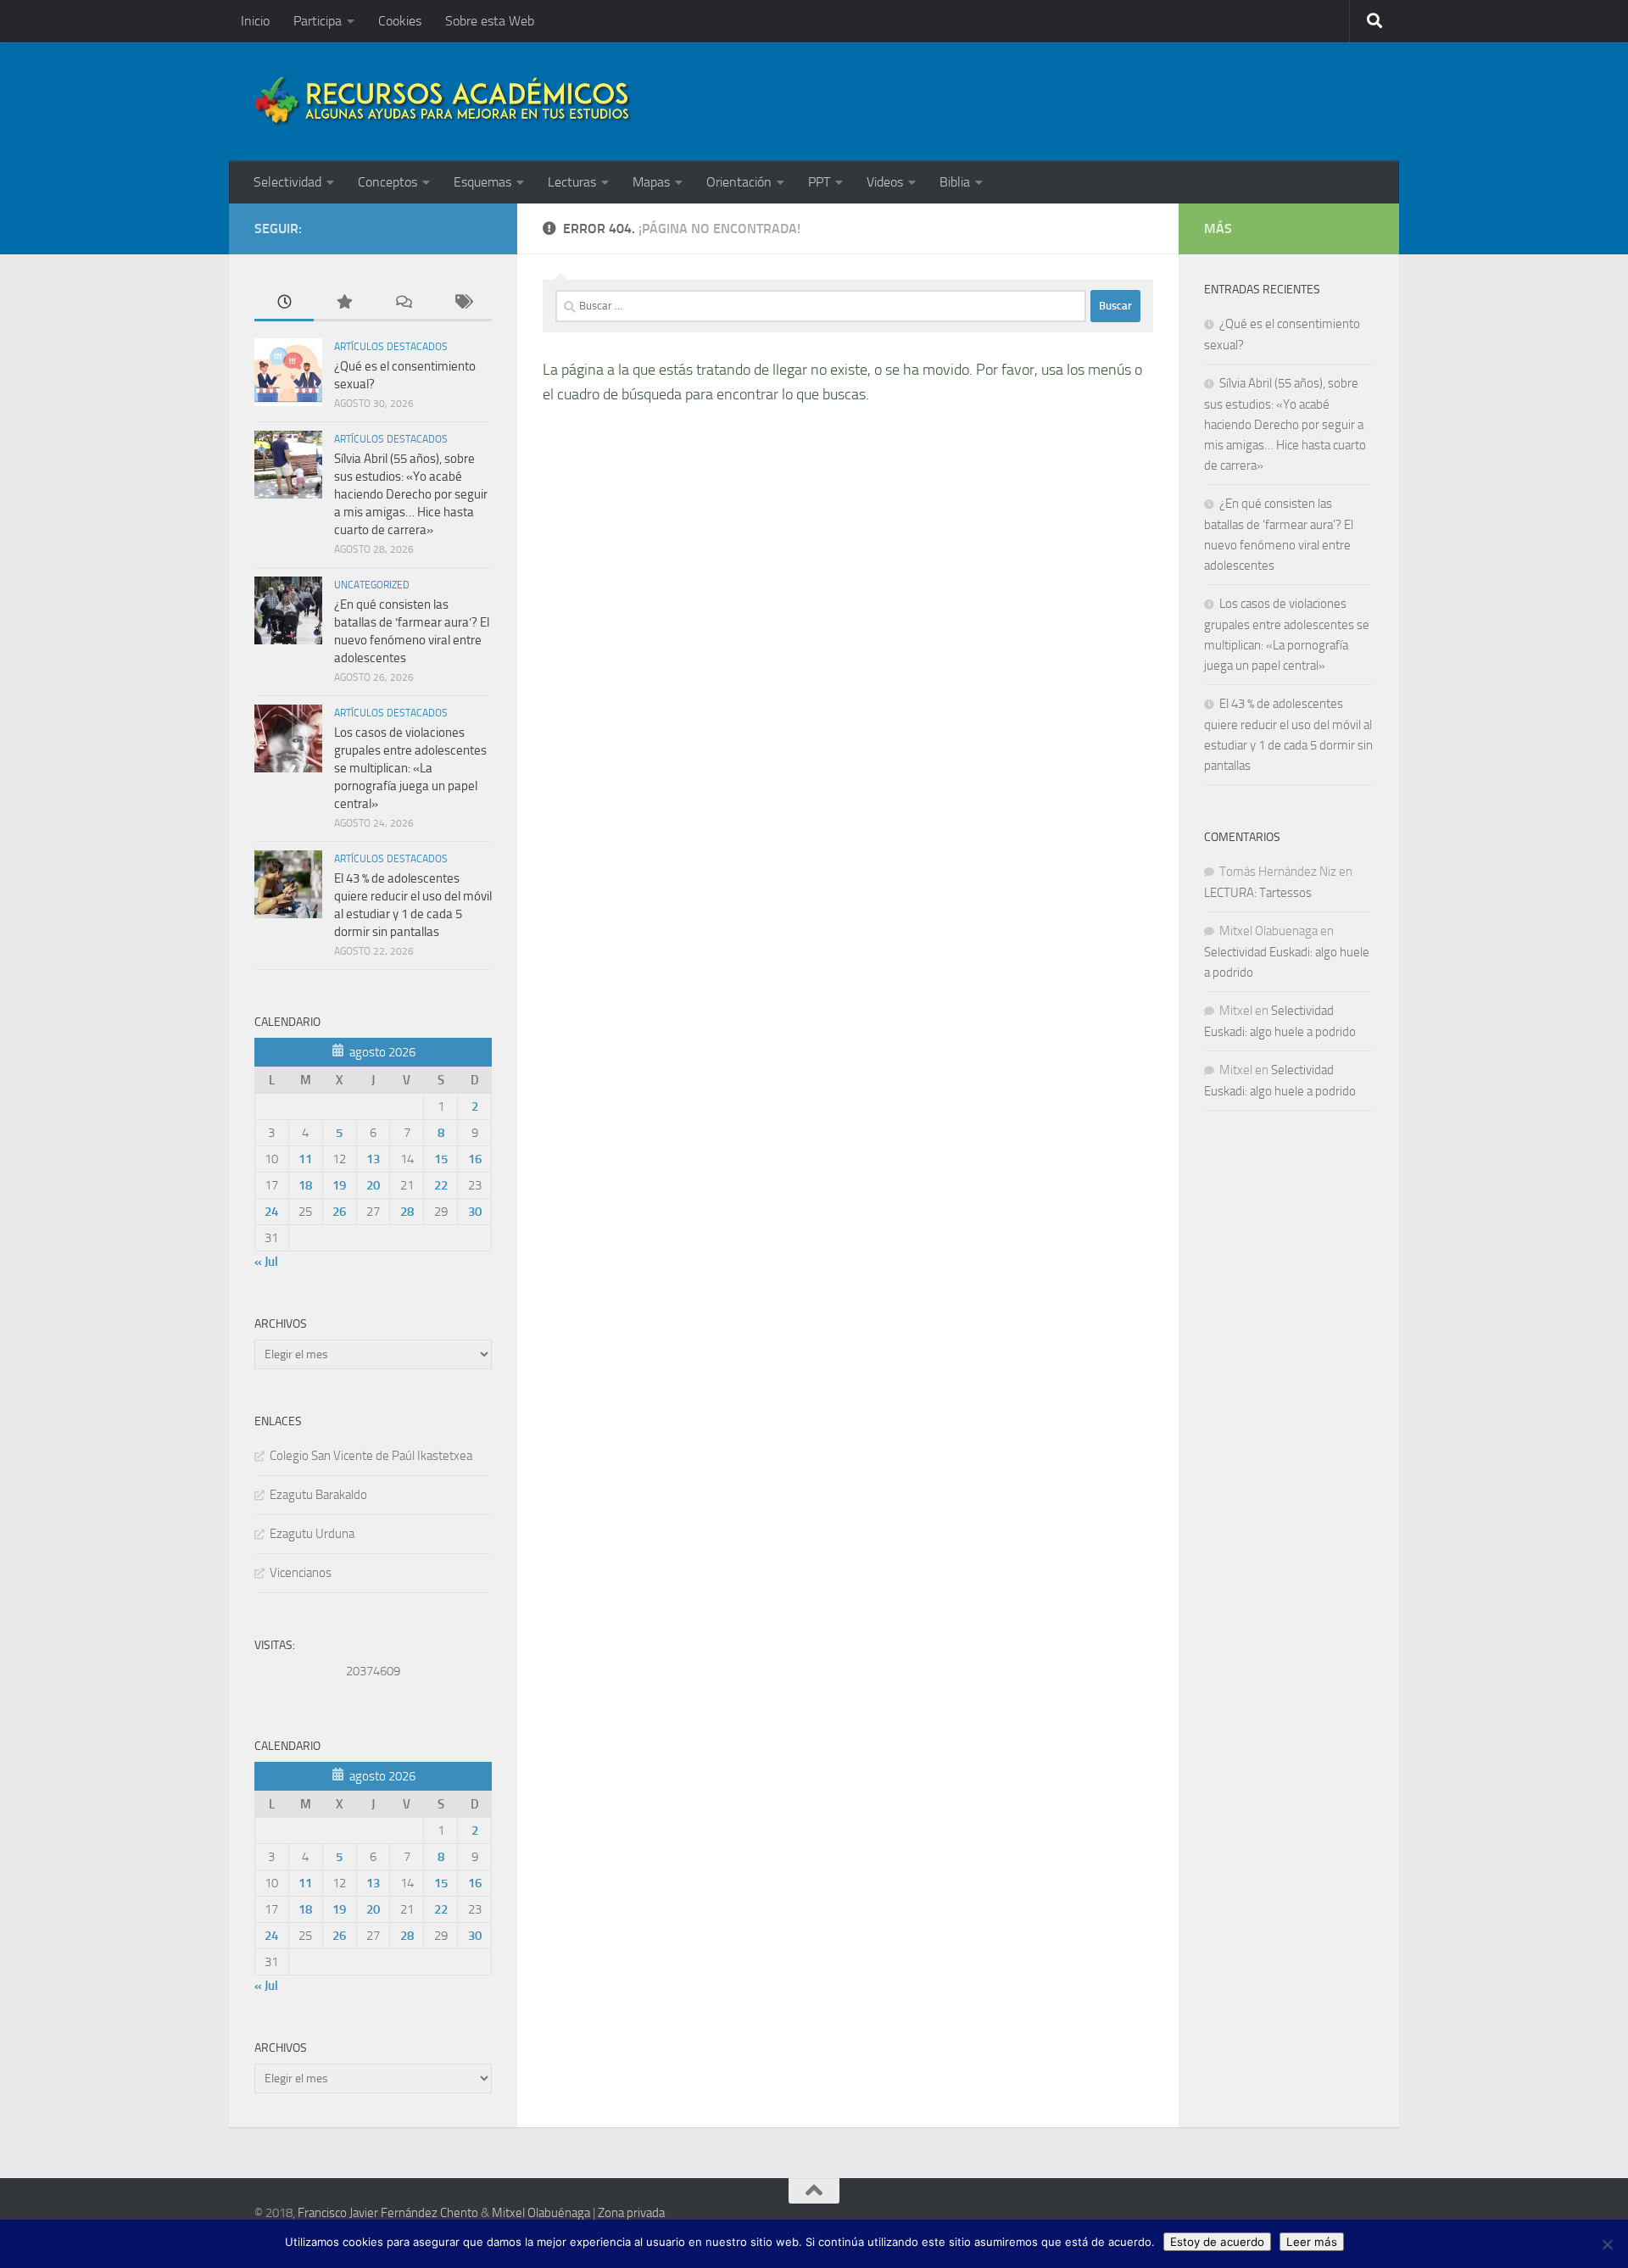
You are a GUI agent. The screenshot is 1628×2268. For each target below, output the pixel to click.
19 (339, 1185)
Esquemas (482, 182)
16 (475, 1159)
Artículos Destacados (391, 347)
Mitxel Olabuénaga (541, 2213)
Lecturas (572, 182)
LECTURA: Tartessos (1258, 893)
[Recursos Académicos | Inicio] (443, 102)
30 (475, 1212)
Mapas (651, 182)
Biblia (955, 182)
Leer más (1312, 2242)
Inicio (255, 21)
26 (339, 1212)
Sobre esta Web (490, 21)
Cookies (400, 21)
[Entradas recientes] (284, 303)
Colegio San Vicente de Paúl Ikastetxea (371, 1456)
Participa (318, 21)
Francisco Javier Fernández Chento (388, 2213)
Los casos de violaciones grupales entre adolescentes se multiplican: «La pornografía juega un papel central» (410, 768)
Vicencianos (301, 1573)
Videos (885, 182)
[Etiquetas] (462, 303)
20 (373, 1185)
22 (441, 1185)
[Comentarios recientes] (403, 303)
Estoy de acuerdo (1217, 2242)
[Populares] (343, 303)
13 (373, 1159)
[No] (1607, 2244)
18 (305, 1185)
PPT (819, 182)
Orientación (739, 182)
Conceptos (387, 182)
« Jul (266, 1262)
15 (441, 1159)
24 (271, 1212)
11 (305, 1159)
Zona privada (631, 2213)
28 (407, 1212)
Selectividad (287, 182)
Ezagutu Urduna (312, 1534)
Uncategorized (372, 585)
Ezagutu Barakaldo (318, 1495)
